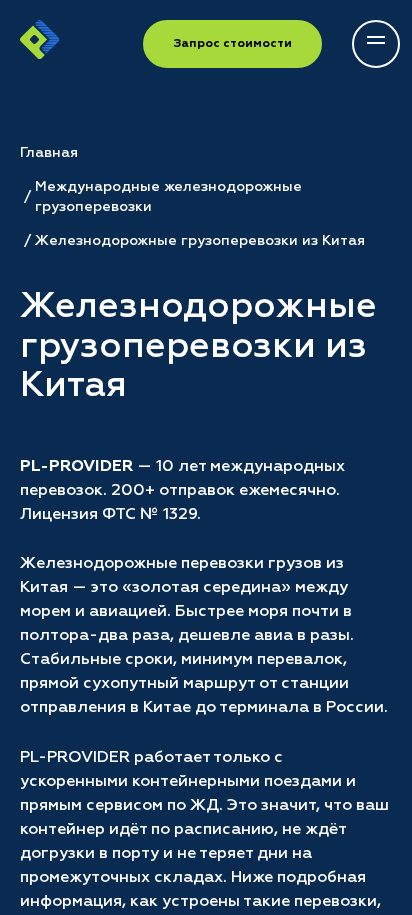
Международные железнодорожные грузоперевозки (168, 197)
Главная (49, 153)
